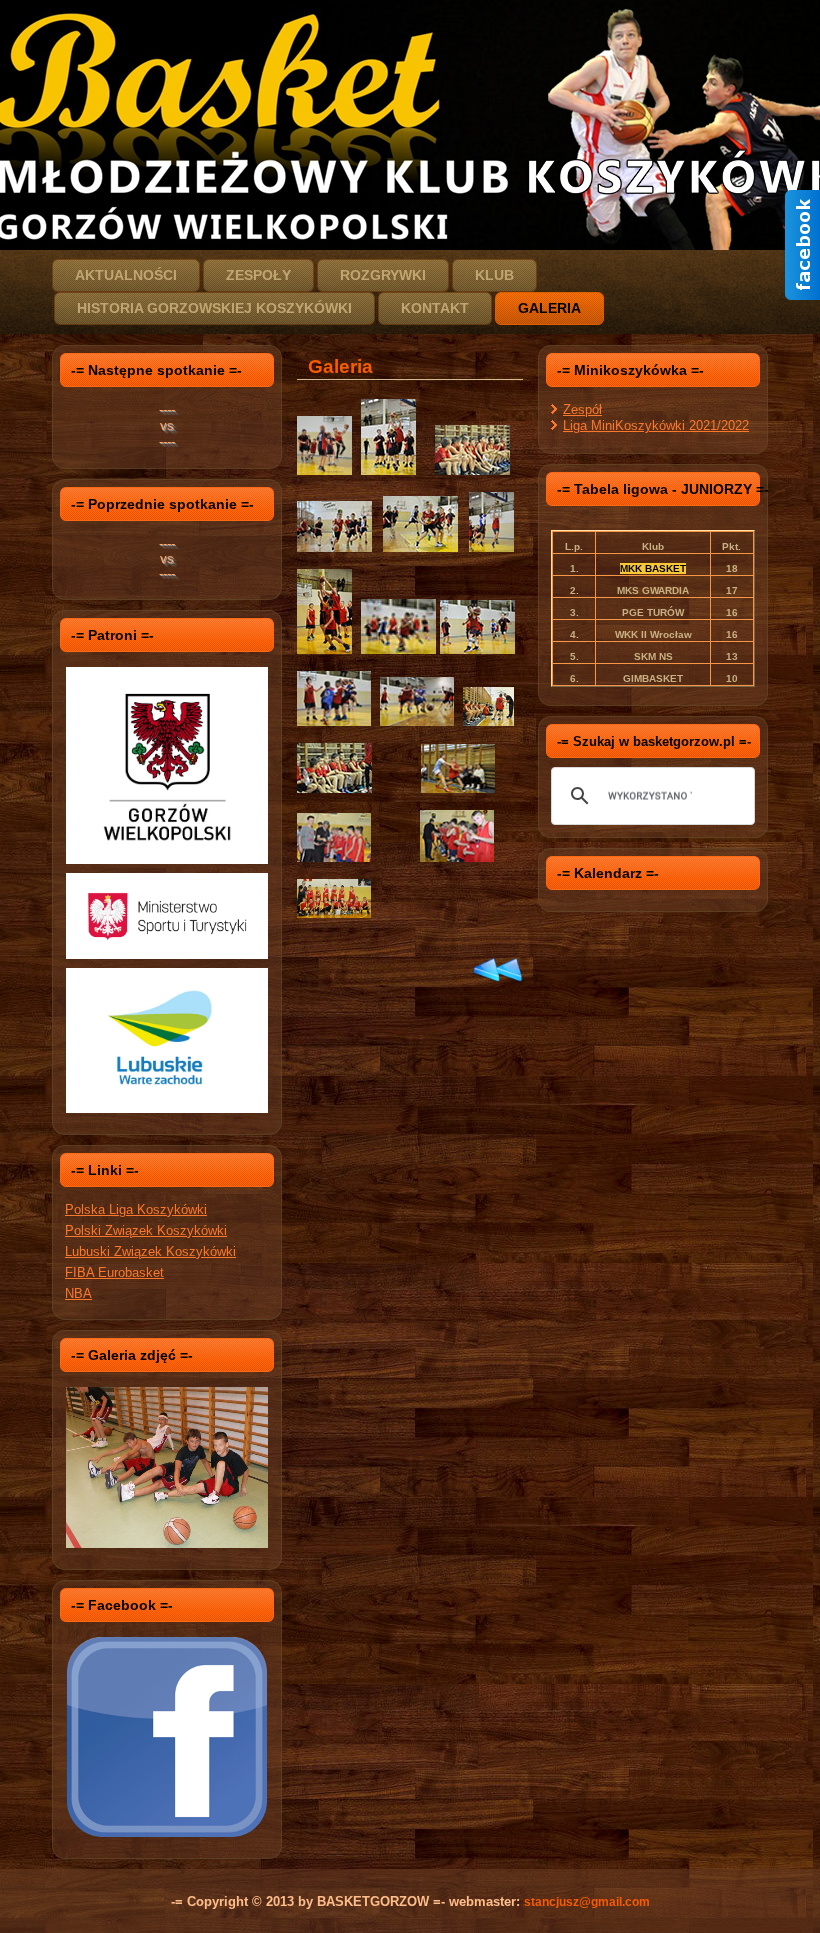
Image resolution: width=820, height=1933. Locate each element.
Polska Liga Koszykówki (136, 1209)
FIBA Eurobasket (114, 1272)
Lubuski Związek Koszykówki (150, 1251)
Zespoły (258, 275)
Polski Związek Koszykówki (146, 1230)
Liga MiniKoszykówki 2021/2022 (656, 425)
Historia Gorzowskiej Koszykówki (214, 308)
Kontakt (435, 308)
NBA (78, 1293)
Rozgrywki (383, 275)
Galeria (549, 308)
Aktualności (126, 275)
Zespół (582, 409)
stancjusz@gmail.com (587, 1902)
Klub (494, 275)
